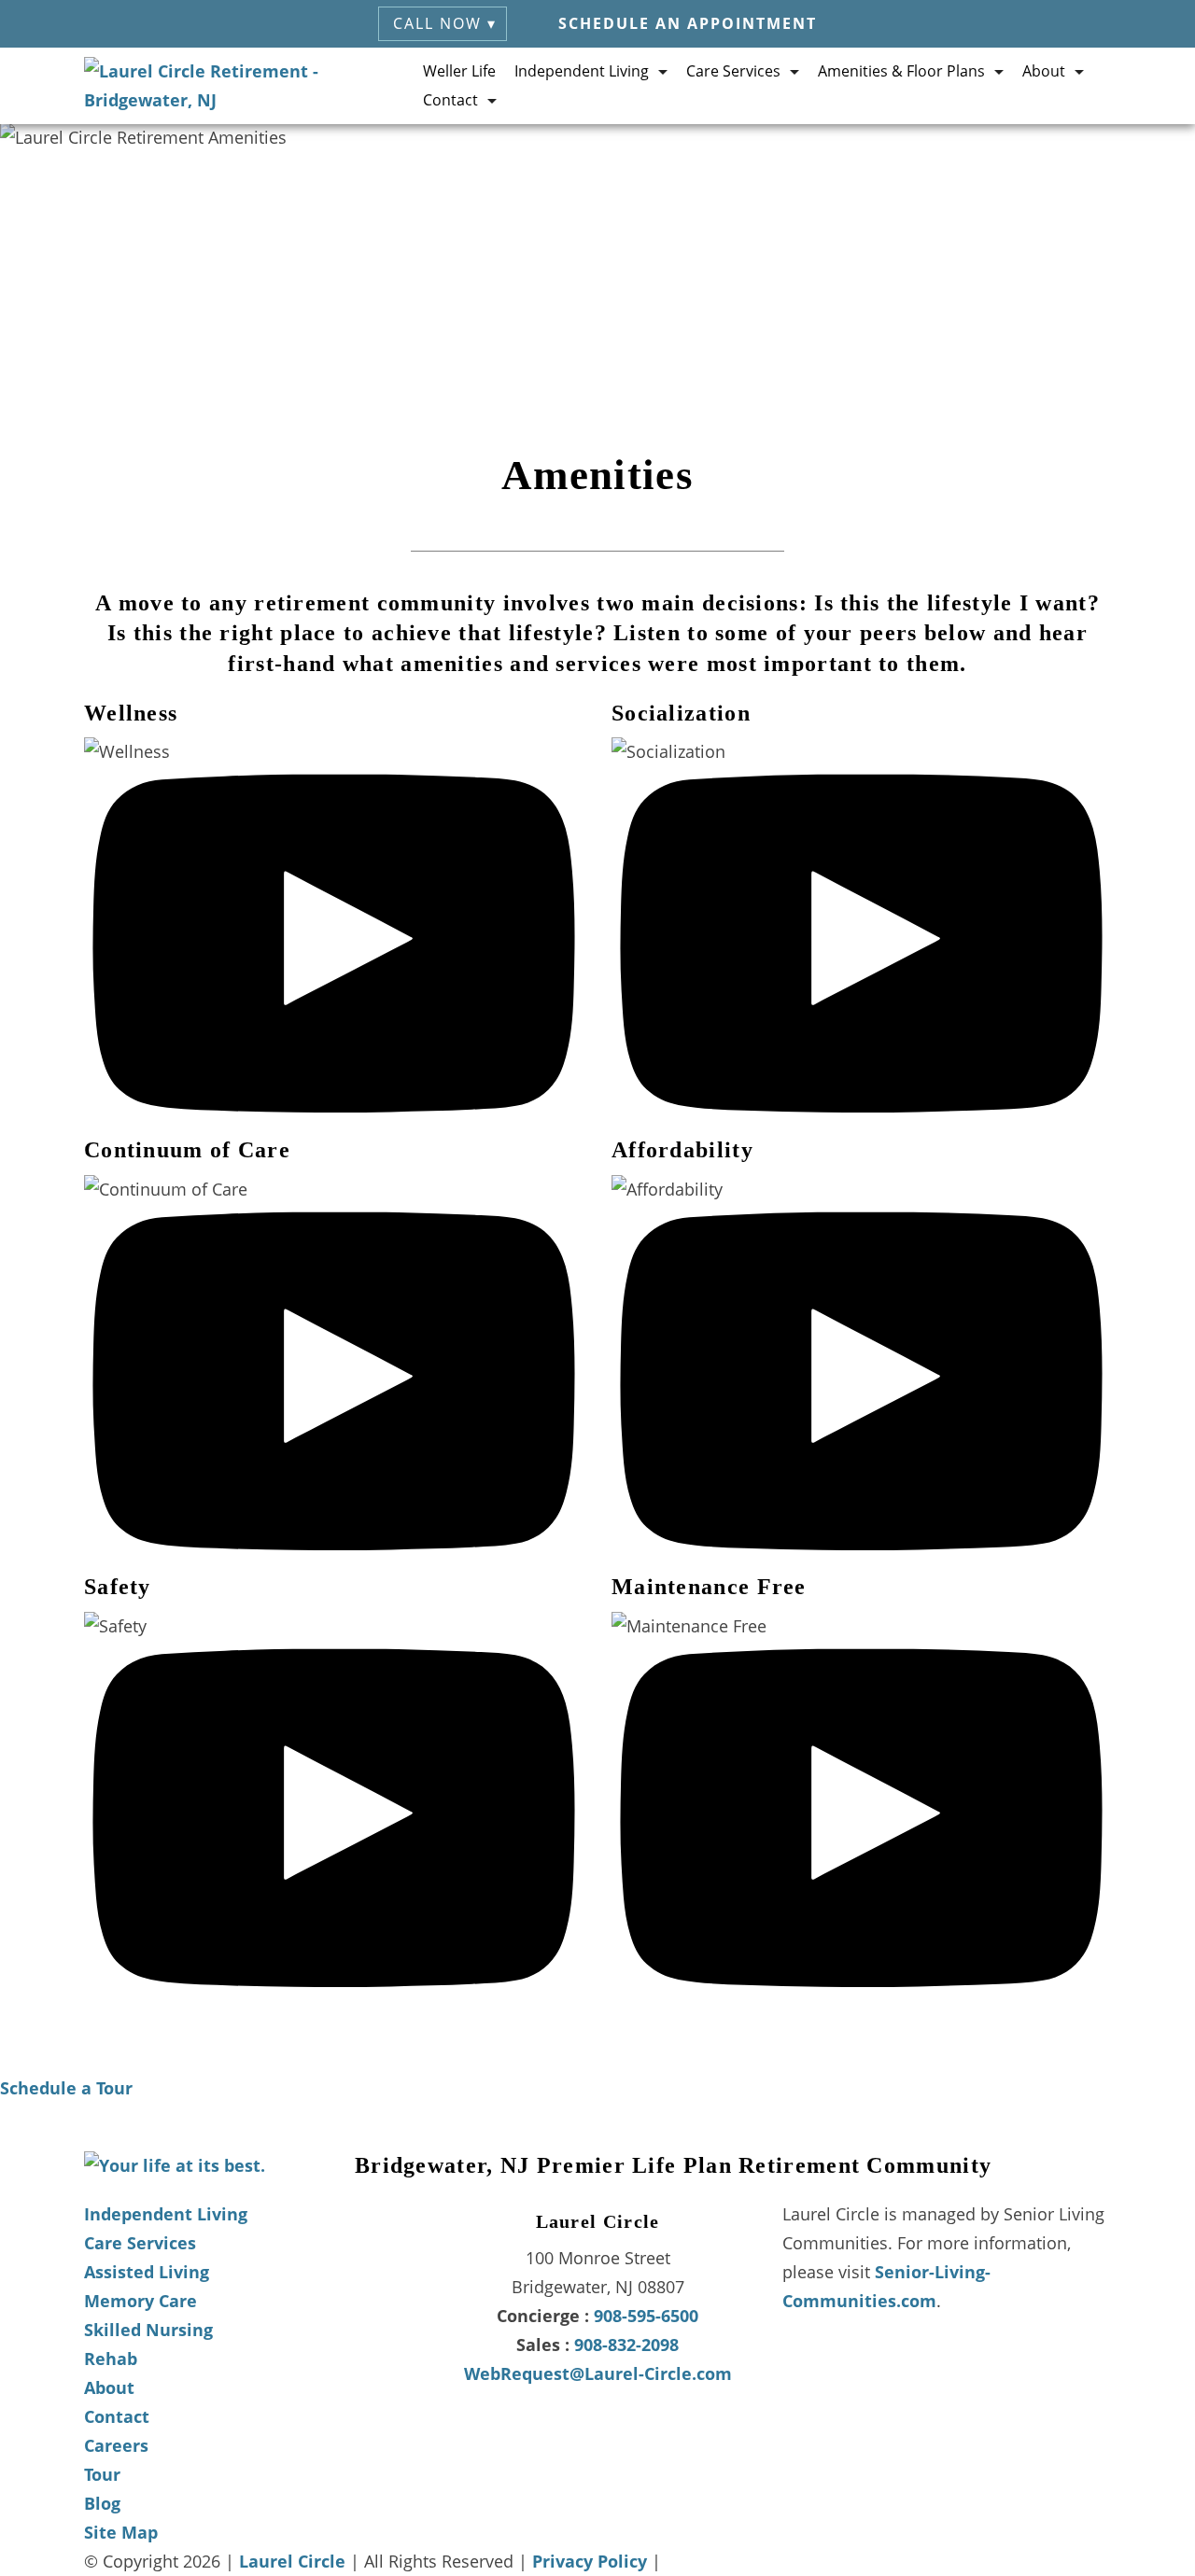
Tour (102, 2474)
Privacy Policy (590, 2561)
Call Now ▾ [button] (445, 23)
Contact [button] (450, 100)
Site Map (121, 2532)
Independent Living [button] (582, 71)
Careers (116, 2445)
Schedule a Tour (66, 2088)
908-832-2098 (626, 2345)
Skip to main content (1090, 153)
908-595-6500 (646, 2316)
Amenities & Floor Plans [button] (901, 71)
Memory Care (141, 2301)
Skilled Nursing (148, 2330)
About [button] (1044, 71)
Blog (102, 2503)
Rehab (111, 2359)
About (109, 2387)
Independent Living (166, 2214)
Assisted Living (147, 2272)
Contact (117, 2416)
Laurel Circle (292, 2561)
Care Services (140, 2243)
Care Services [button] (733, 71)
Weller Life (459, 71)
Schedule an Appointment (688, 23)
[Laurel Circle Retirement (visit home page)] (253, 86)
